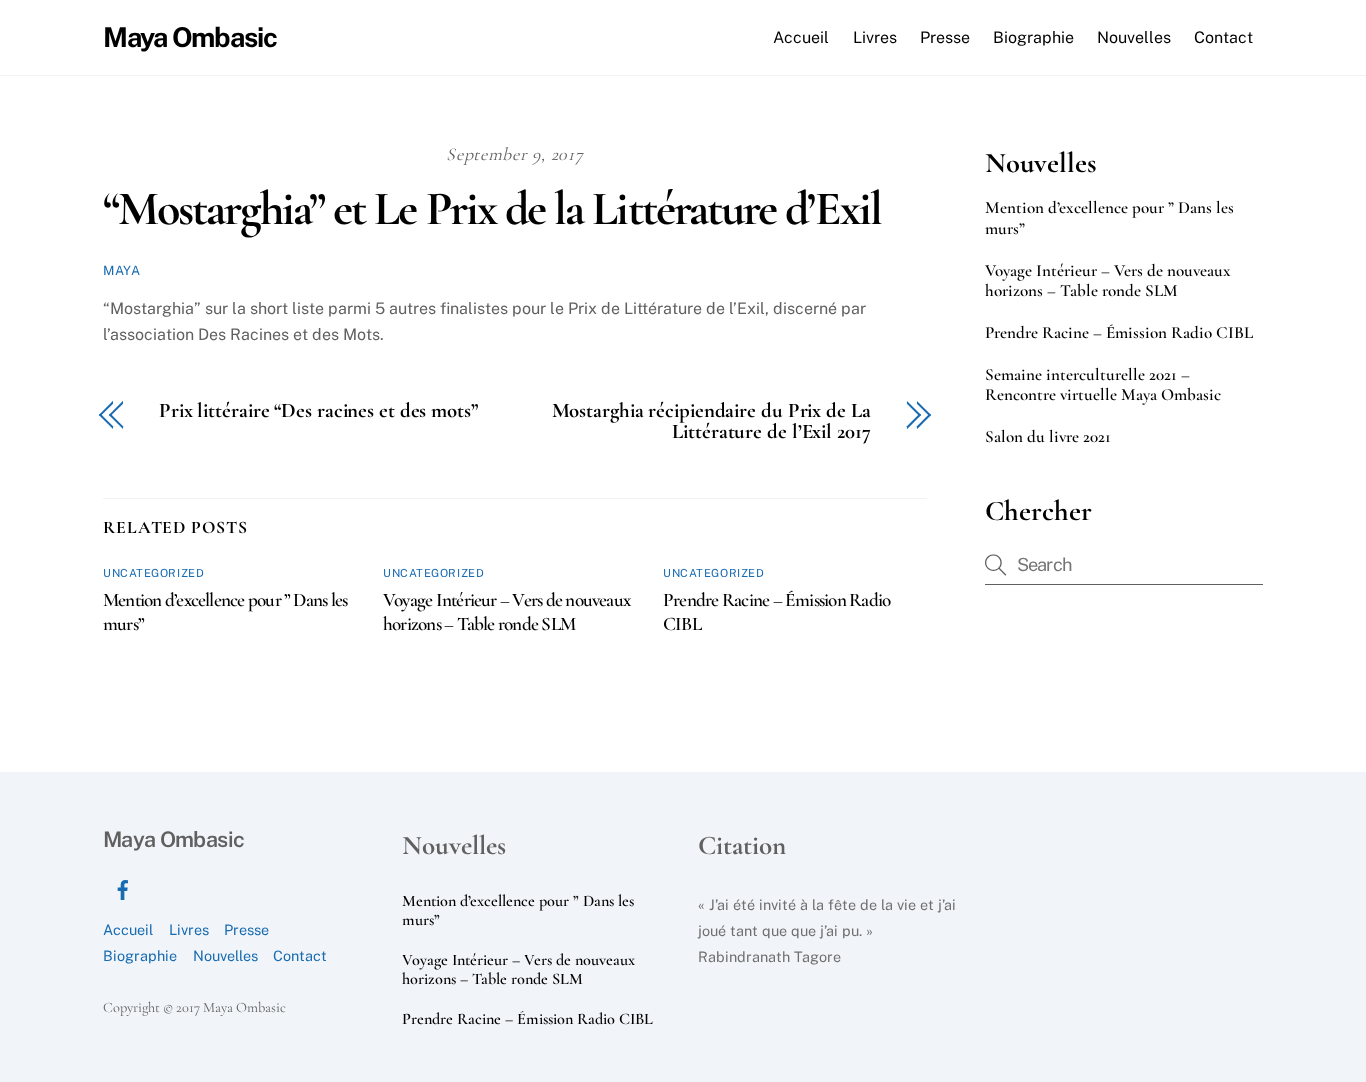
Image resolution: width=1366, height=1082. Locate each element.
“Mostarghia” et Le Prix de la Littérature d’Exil (492, 209)
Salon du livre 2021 (1048, 437)
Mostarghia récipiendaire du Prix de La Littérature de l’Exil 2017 (711, 422)
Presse (945, 37)
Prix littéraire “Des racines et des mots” (318, 411)
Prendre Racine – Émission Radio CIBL (1119, 333)
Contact (1223, 37)
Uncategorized (153, 573)
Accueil (801, 37)
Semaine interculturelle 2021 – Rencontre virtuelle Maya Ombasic (1103, 385)
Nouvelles (1134, 37)
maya (122, 270)
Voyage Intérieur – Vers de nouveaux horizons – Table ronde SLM (506, 612)
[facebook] (123, 887)
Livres (875, 37)
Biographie (1033, 37)
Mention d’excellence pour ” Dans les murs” (1109, 218)
